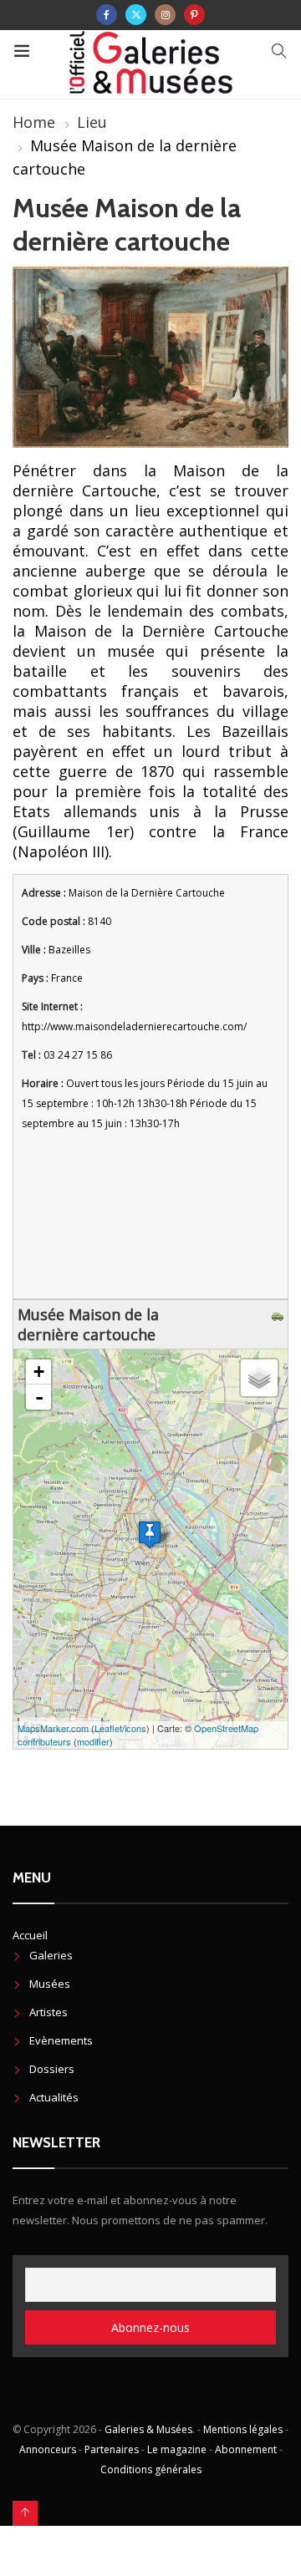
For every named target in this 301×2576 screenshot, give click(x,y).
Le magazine (177, 2449)
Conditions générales (151, 2469)
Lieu (92, 122)
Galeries (51, 1955)
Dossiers (52, 2069)
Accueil (30, 1935)
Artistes (48, 2012)
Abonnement (246, 2449)
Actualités (54, 2097)
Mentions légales (243, 2429)
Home (34, 122)
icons (135, 1728)
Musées (50, 1984)
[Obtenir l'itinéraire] (280, 1314)
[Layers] (259, 1378)
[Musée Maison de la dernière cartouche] (150, 1534)
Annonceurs (48, 2449)
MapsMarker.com (53, 1728)
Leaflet (108, 1728)
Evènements (61, 2040)
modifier (93, 1741)
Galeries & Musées (148, 2429)
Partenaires (112, 2449)
